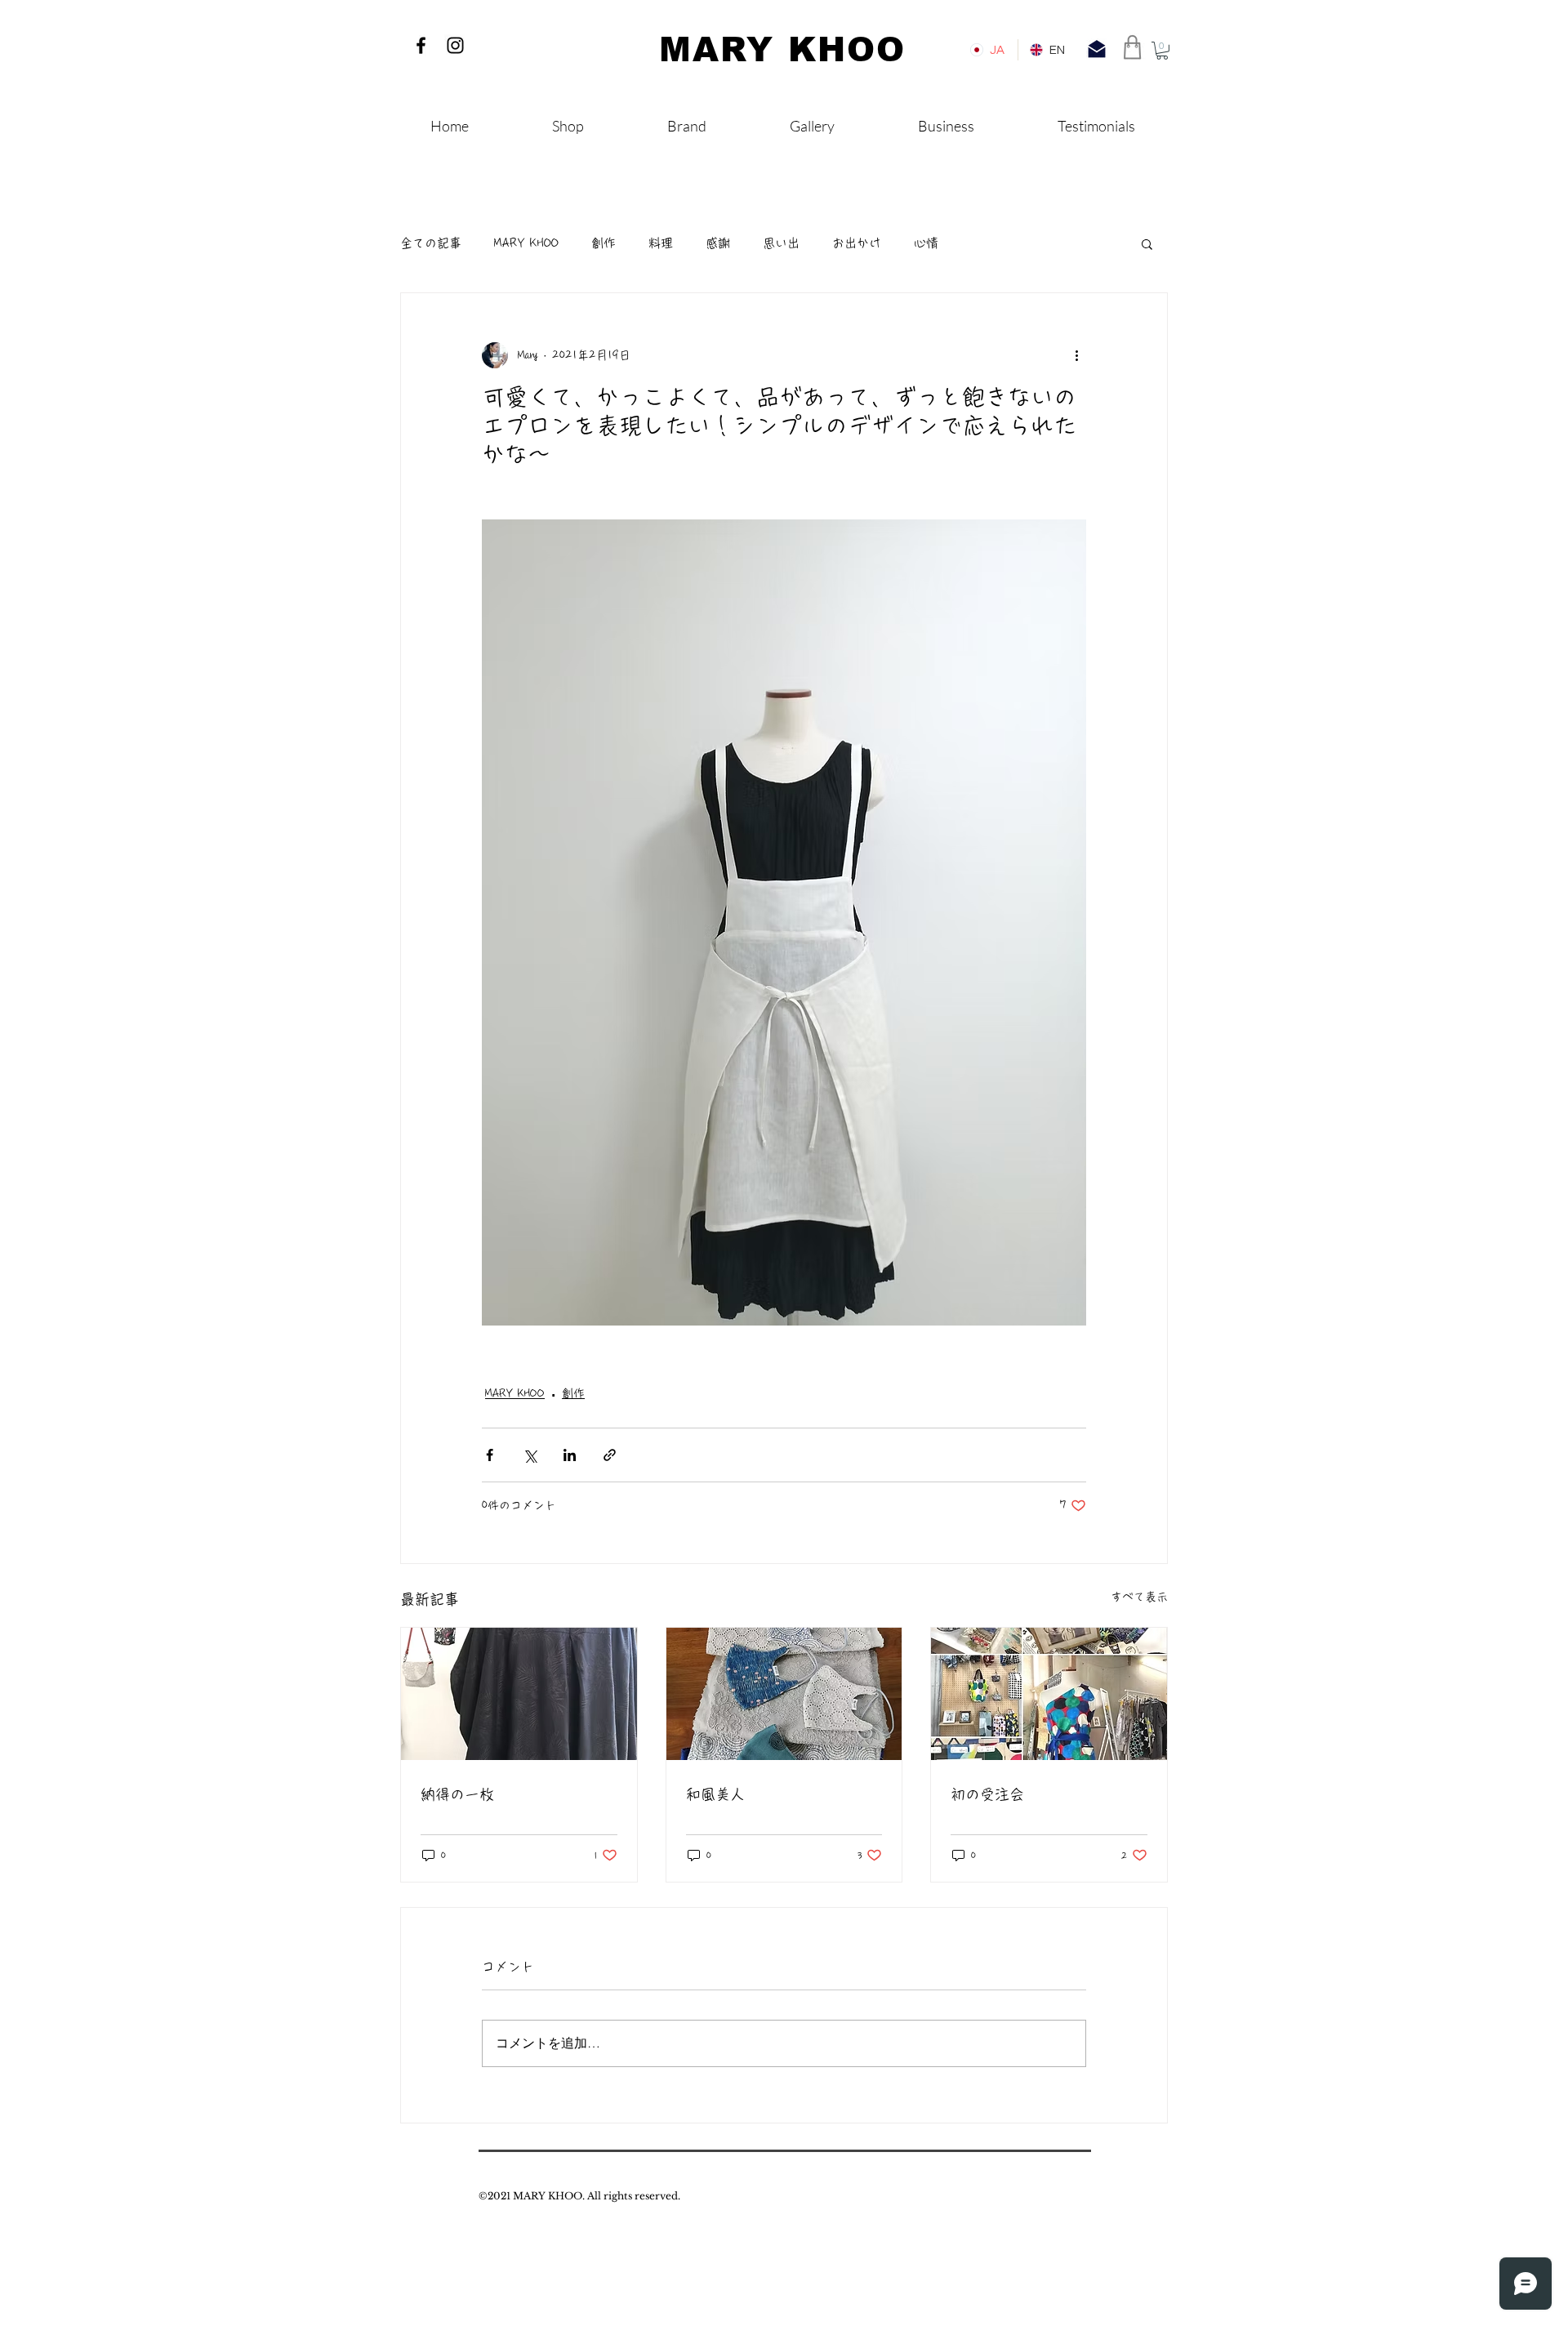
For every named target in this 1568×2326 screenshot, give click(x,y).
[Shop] (1133, 47)
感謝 (718, 243)
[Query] (1097, 49)
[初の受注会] (1049, 1694)
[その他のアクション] (1076, 355)
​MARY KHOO (782, 50)
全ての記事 (431, 243)
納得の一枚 (457, 1794)
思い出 (781, 243)
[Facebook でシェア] (490, 1455)
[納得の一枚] (519, 1694)
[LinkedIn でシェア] (570, 1455)
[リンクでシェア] (610, 1455)
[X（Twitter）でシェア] (530, 1455)
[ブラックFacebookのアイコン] (421, 45)
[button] (1162, 51)
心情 (926, 243)
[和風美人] (784, 1694)
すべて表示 (1139, 1597)
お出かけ (857, 243)
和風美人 (715, 1794)
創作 (604, 243)
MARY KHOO (526, 243)
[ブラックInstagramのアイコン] (455, 45)
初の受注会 (987, 1794)
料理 (661, 243)
